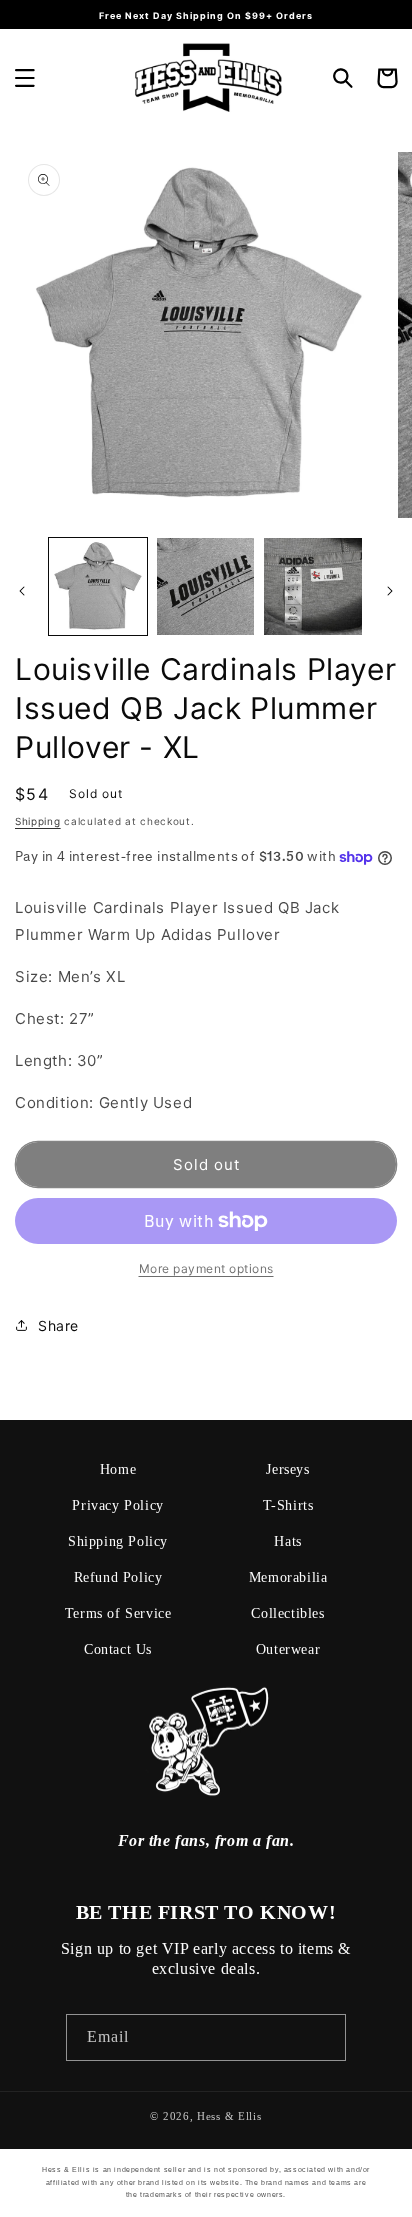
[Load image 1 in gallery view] (98, 587)
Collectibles (287, 1613)
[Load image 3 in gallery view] (313, 587)
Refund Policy (118, 1577)
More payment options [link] (206, 1268)
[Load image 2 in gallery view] (206, 587)
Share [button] (58, 1325)
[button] (25, 78)
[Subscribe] (323, 2037)
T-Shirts (288, 1505)
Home (118, 1469)
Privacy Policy (117, 1505)
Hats (287, 1541)
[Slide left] (22, 591)
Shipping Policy (118, 1541)
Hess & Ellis (229, 2116)
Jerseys (287, 1469)
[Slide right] (390, 591)
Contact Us (118, 1649)
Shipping (38, 821)
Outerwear (288, 1649)
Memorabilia (288, 1577)
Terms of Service (118, 1613)
